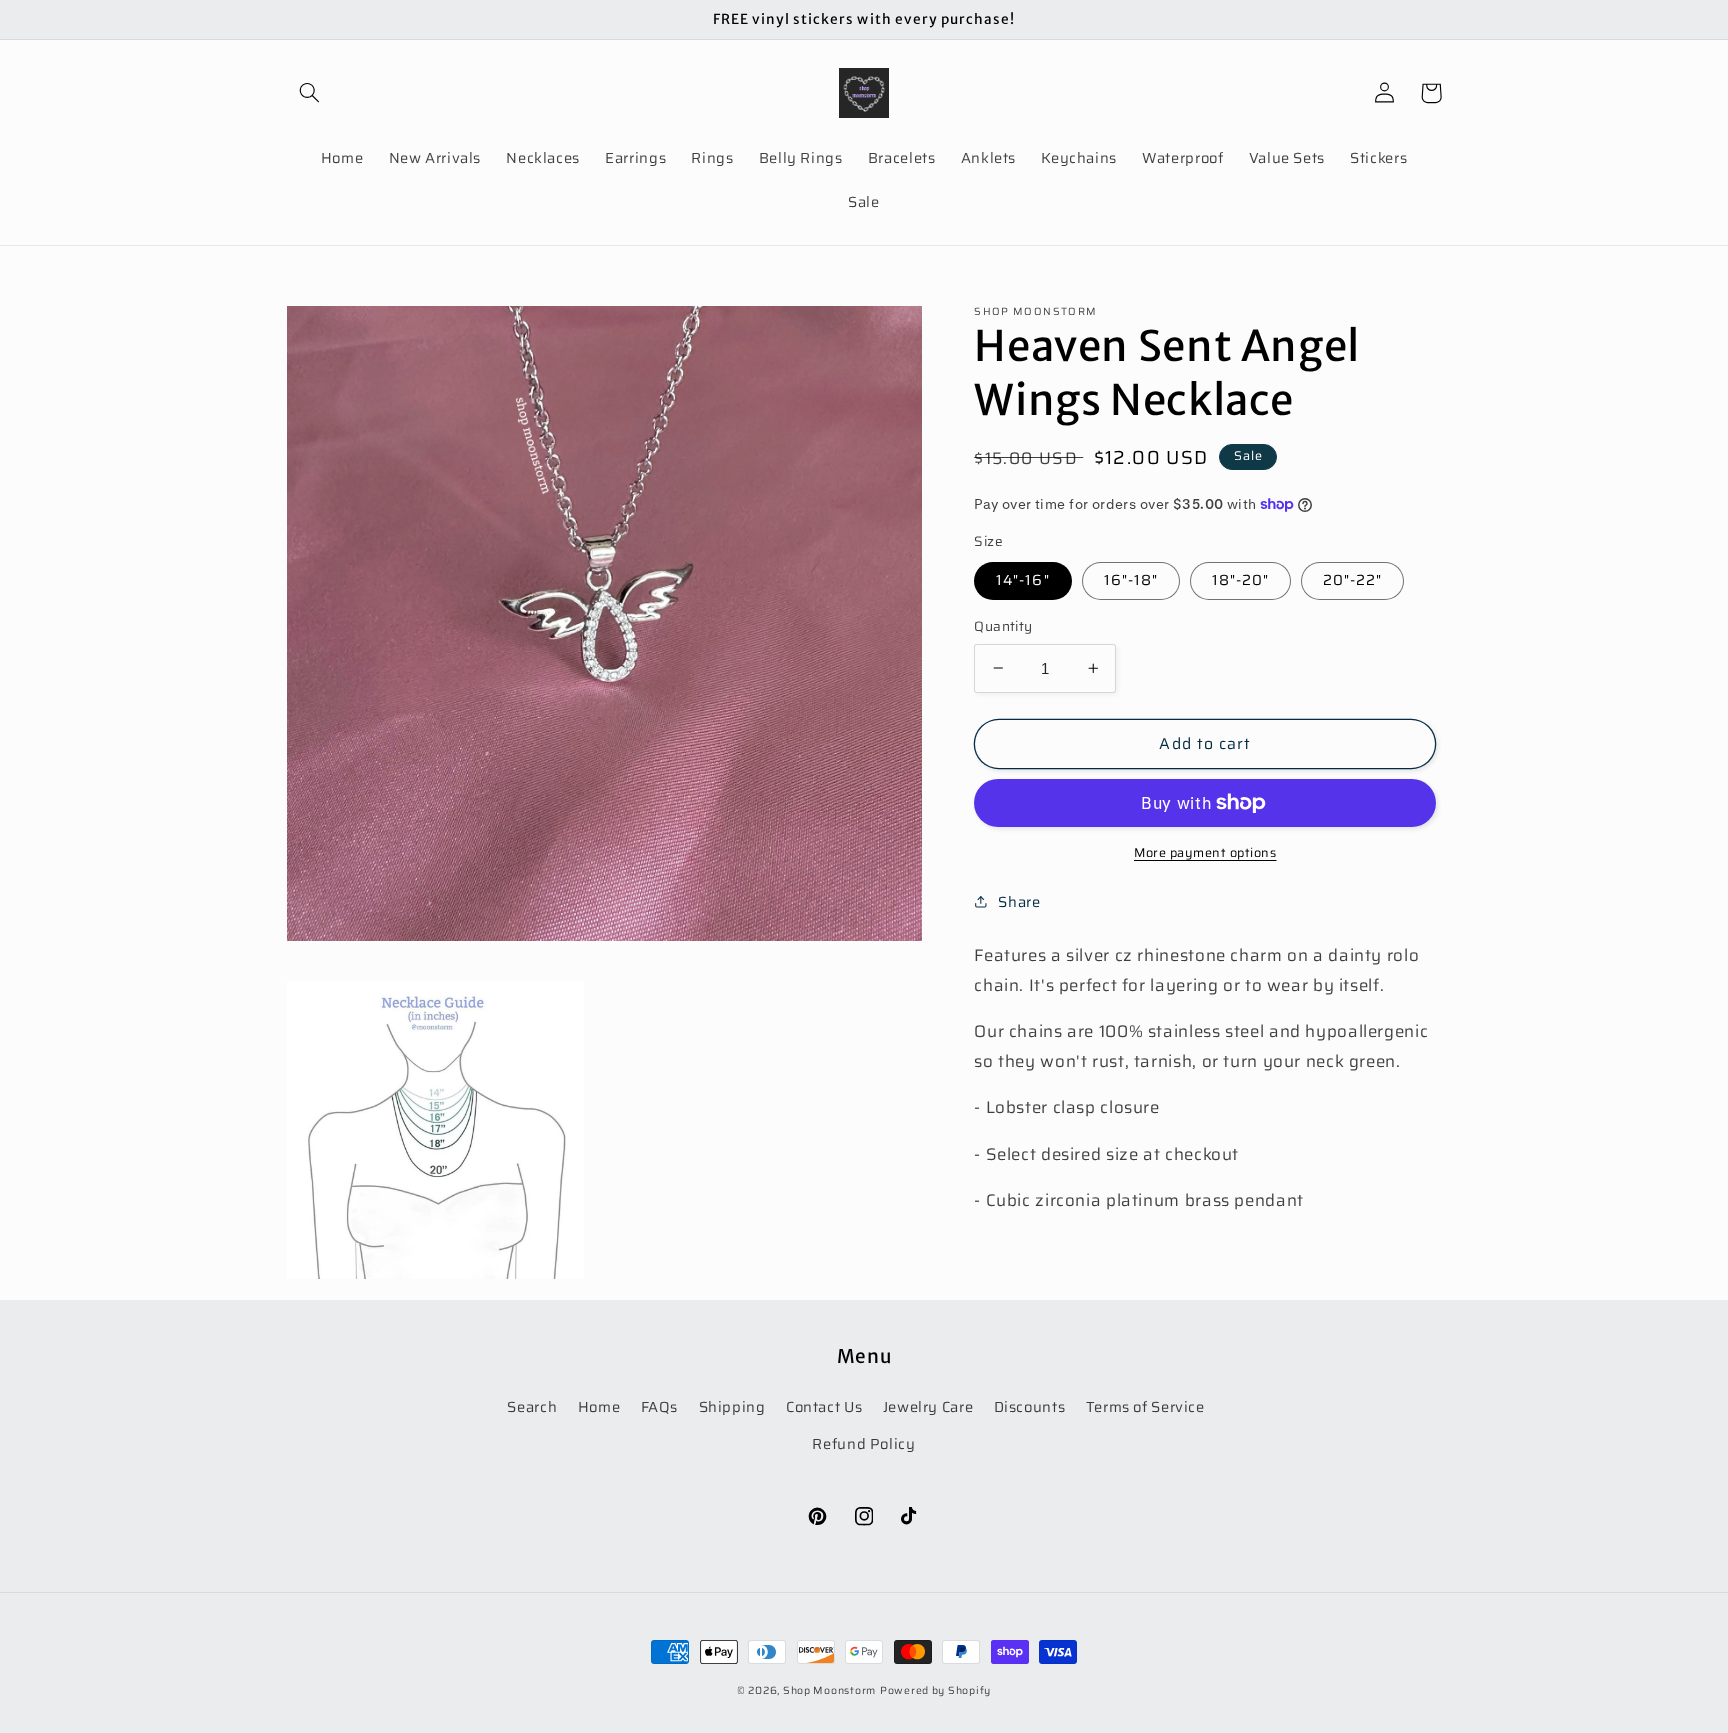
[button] (310, 93)
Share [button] (1019, 901)
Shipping (732, 1406)
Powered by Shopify (935, 1690)
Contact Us (824, 1406)
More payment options (1205, 853)
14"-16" (1022, 579)
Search (532, 1406)
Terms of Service (1145, 1406)
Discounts (1030, 1406)
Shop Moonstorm (829, 1690)
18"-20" (1240, 579)
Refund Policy (863, 1443)
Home (599, 1406)
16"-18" (1131, 579)
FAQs (660, 1406)
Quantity (1003, 627)
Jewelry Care (928, 1406)
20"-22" (1352, 579)
